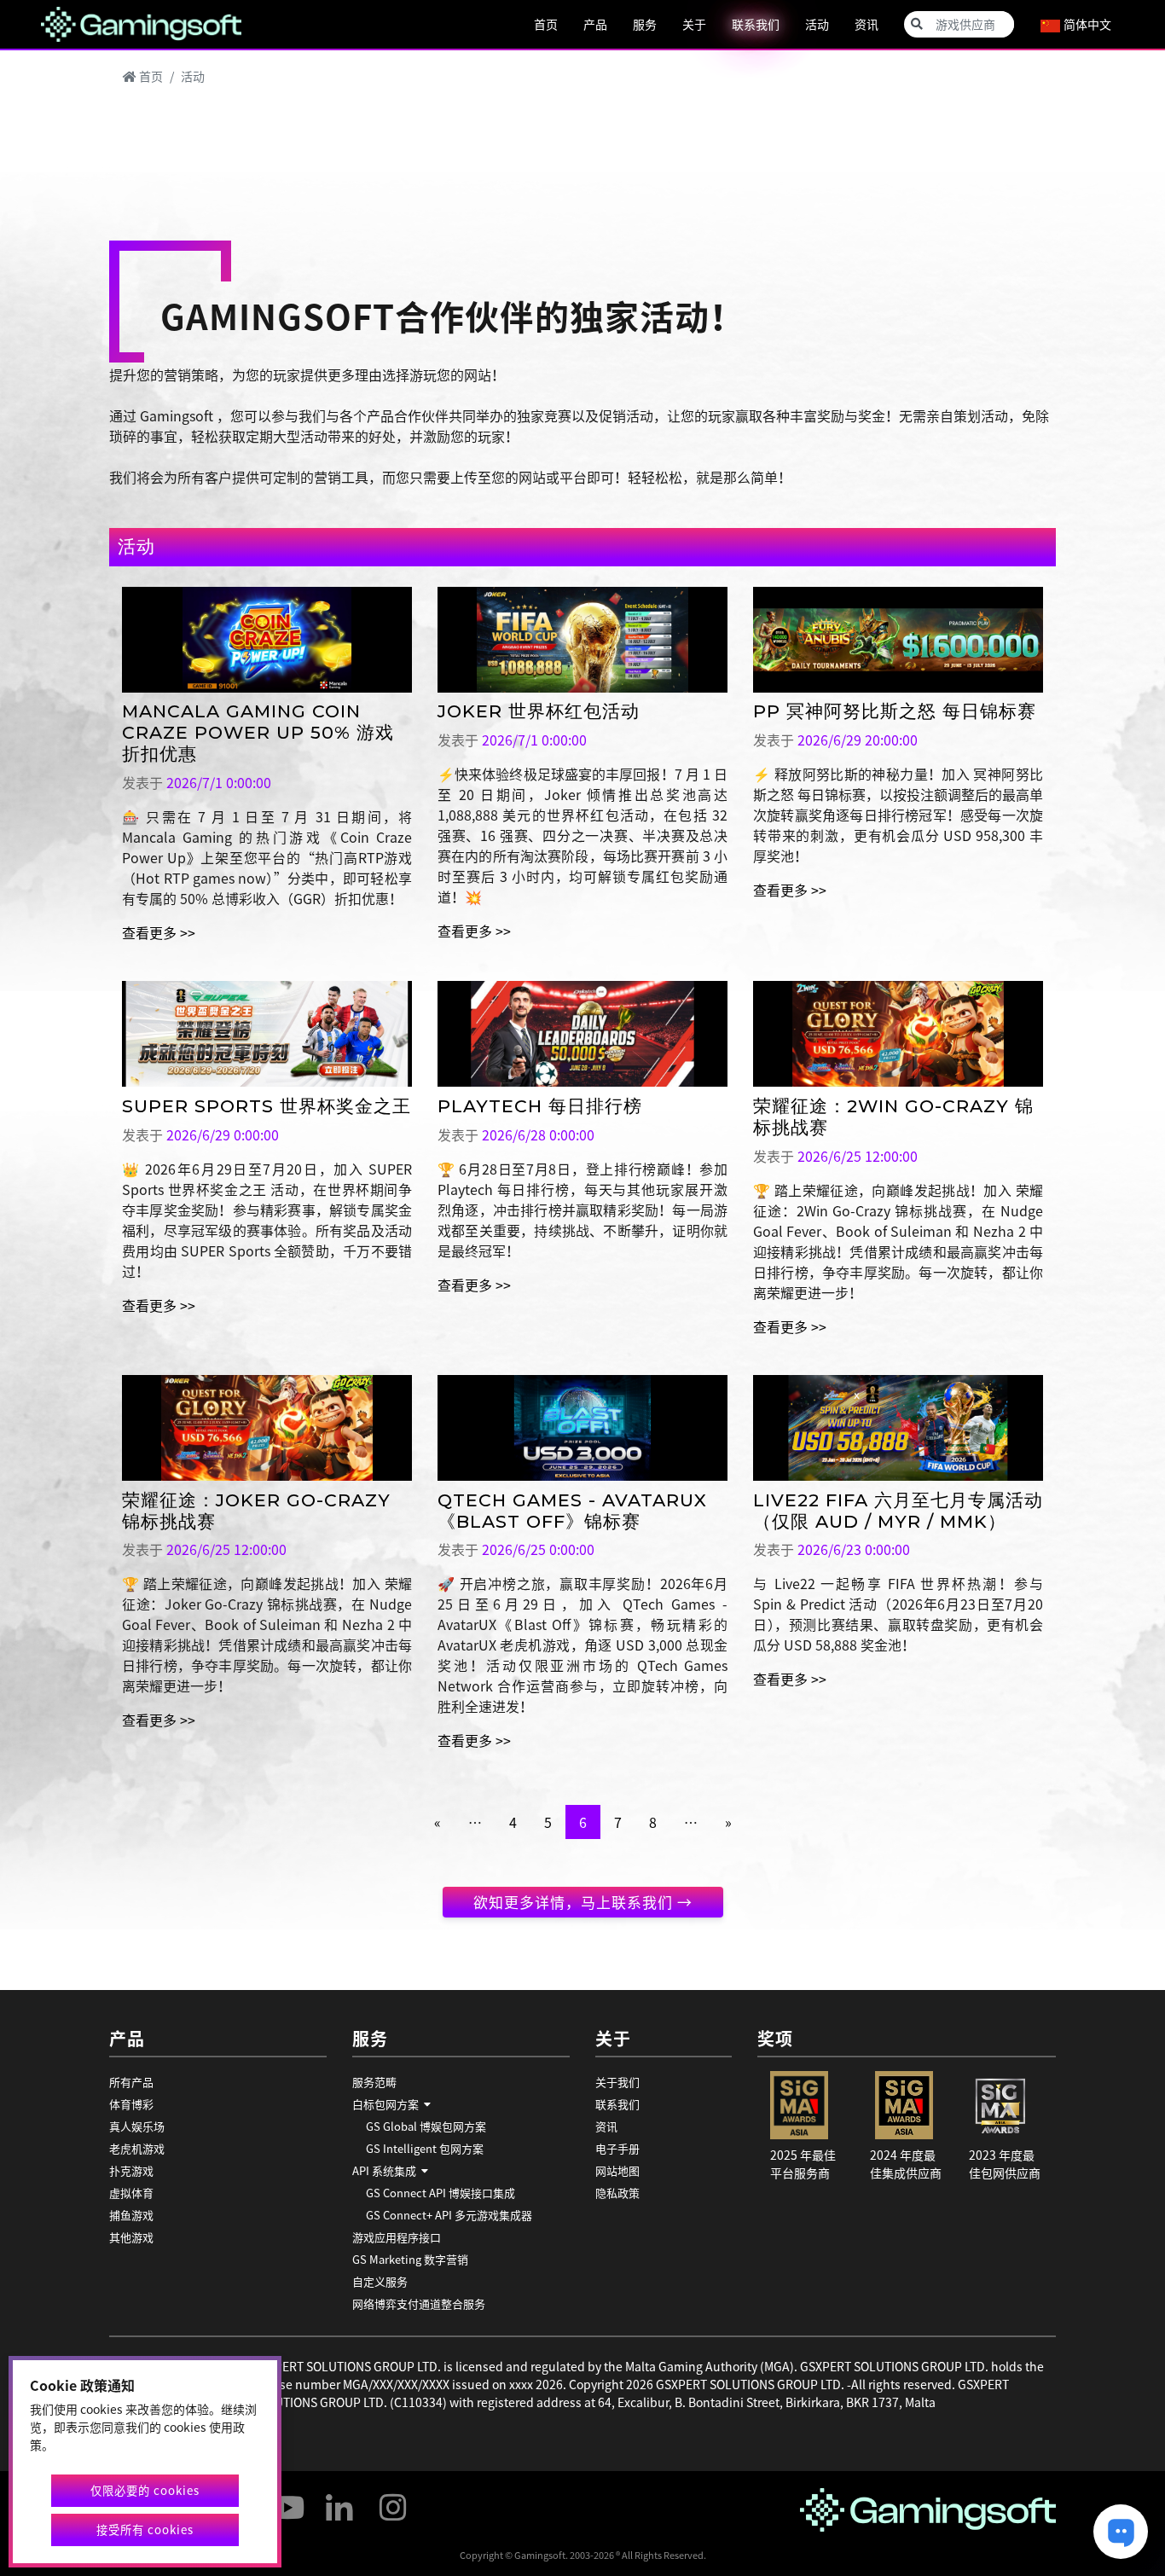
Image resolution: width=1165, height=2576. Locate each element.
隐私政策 (617, 2193)
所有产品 (131, 2082)
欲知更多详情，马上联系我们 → (583, 1902)
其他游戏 (131, 2237)
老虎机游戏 (137, 2148)
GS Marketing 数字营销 (410, 2259)
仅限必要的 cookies (145, 2490)
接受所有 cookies (145, 2530)
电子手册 (617, 2148)
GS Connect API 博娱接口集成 (440, 2193)
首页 (546, 24)
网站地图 (617, 2170)
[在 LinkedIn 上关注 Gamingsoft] (339, 2500)
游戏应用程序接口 (397, 2237)
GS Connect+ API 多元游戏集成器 (449, 2215)
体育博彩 (131, 2104)
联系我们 (756, 24)
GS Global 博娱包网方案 (426, 2126)
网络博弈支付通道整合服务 (419, 2303)
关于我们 (617, 2082)
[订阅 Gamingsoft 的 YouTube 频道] (286, 2500)
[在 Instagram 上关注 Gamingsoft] (393, 2500)
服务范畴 (374, 2082)
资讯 (867, 24)
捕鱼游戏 (131, 2215)
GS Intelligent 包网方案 (425, 2148)
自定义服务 (380, 2281)
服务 (645, 24)
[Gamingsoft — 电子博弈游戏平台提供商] (141, 22)
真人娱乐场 (137, 2126)
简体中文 (1086, 24)
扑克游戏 (131, 2170)
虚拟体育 (131, 2193)
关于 (694, 24)
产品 (595, 24)
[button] (461, 2104)
